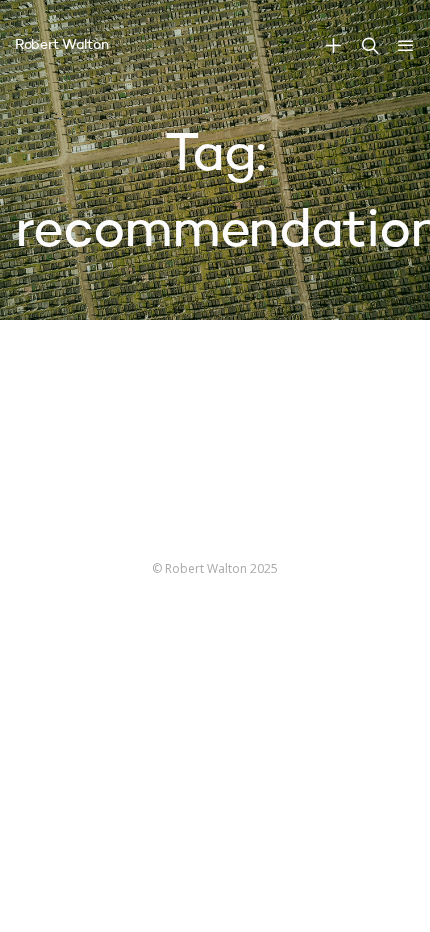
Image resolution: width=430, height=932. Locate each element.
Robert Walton (61, 45)
